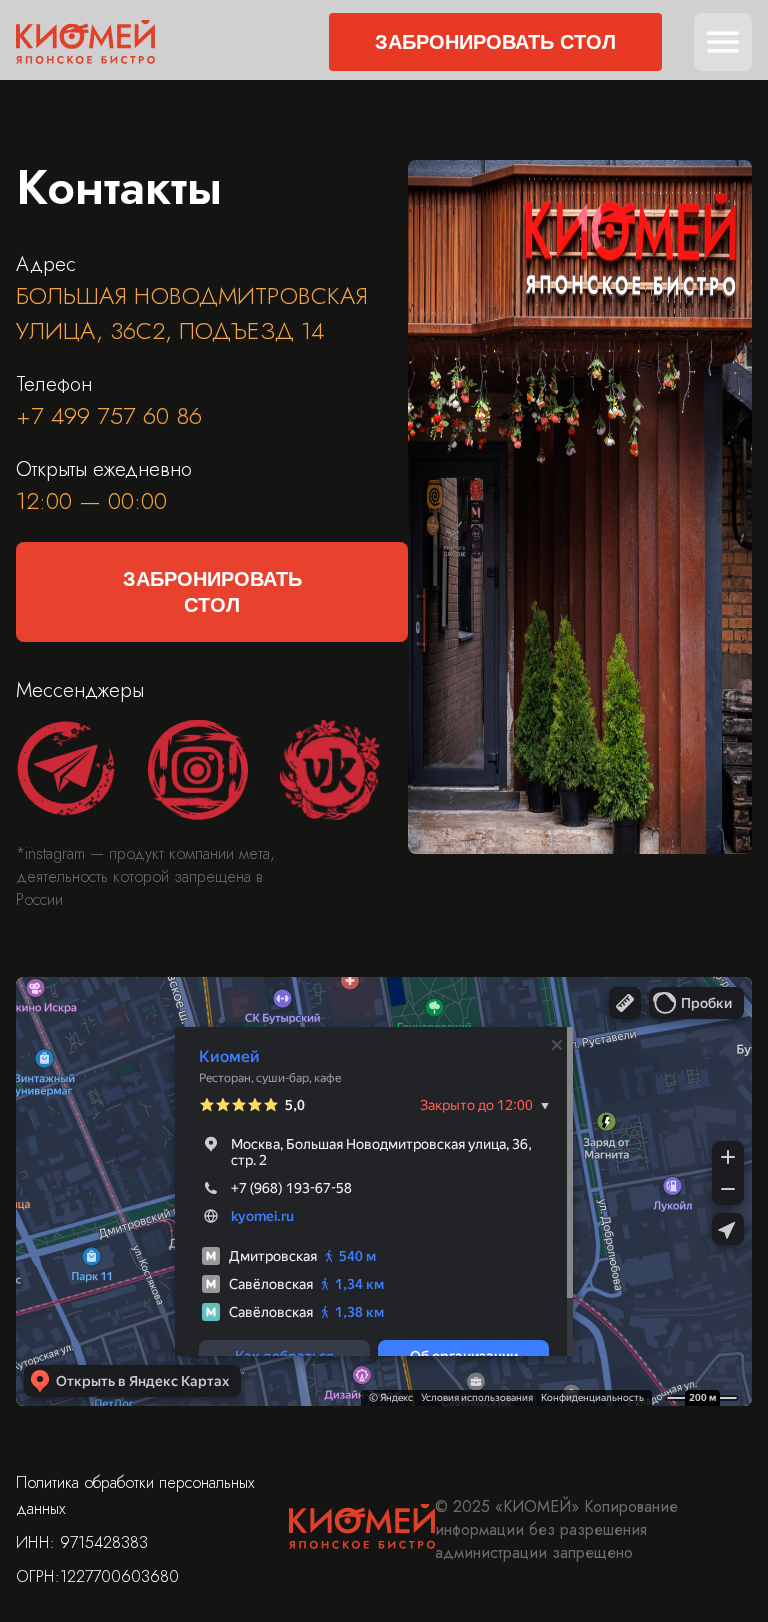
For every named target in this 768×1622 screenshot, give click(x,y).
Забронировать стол (495, 42)
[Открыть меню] (723, 42)
